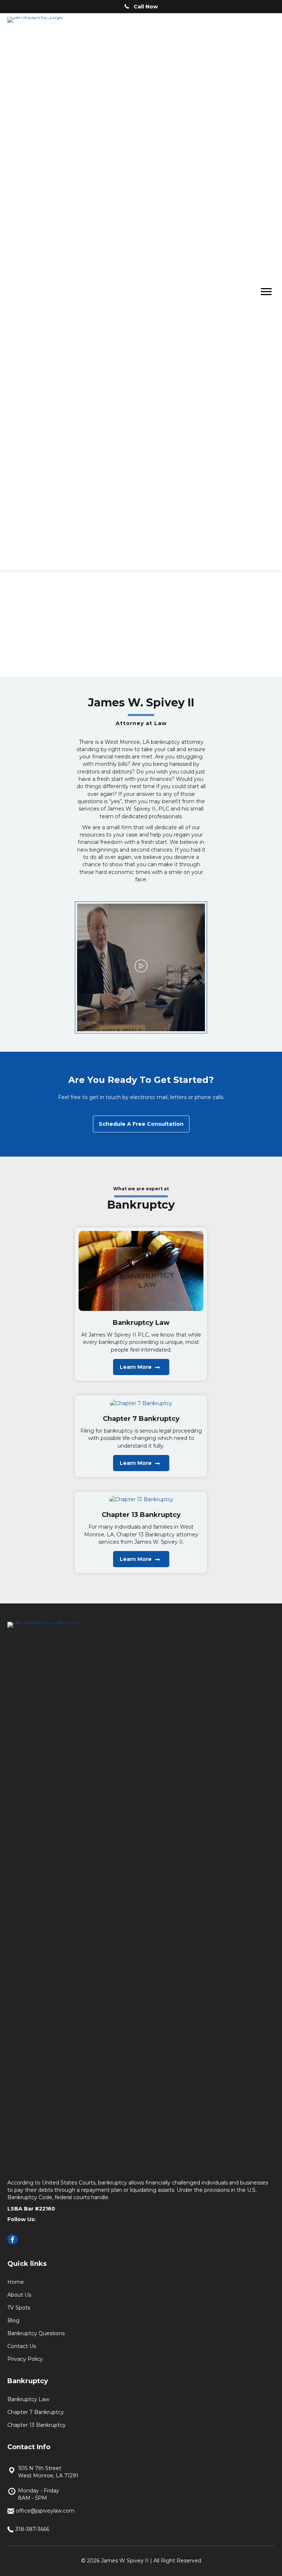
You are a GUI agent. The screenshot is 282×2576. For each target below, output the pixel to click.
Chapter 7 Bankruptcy (36, 2412)
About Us (19, 2295)
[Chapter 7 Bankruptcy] (141, 1403)
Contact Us (22, 2346)
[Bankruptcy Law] (141, 1271)
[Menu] (266, 292)
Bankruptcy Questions (36, 2333)
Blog (13, 2320)
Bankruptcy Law (28, 2399)
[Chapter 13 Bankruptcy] (141, 1499)
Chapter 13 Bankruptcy (37, 2425)
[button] (141, 967)
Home (16, 2282)
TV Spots (19, 2308)
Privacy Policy (25, 2359)
